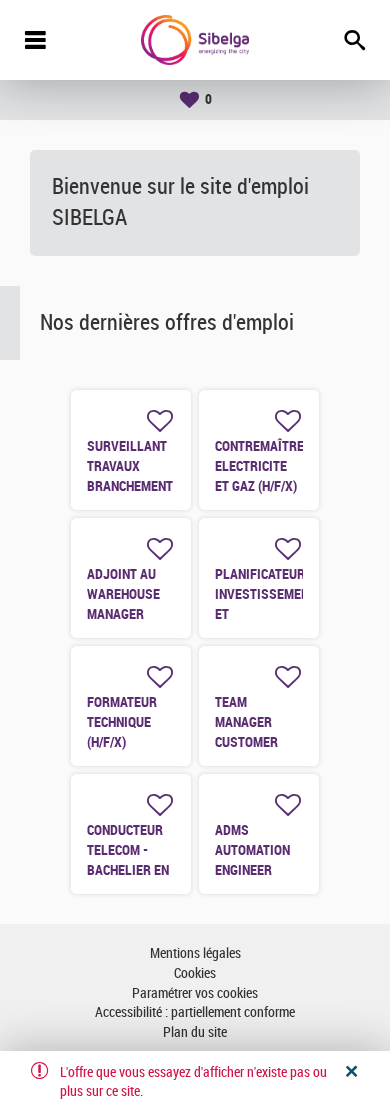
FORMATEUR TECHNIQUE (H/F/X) (122, 722)
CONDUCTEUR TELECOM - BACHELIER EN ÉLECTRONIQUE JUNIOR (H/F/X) (130, 870)
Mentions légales (195, 953)
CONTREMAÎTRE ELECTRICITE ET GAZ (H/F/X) (259, 466)
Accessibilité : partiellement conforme (195, 1012)
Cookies (195, 973)
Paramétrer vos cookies (195, 993)
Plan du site (195, 1032)
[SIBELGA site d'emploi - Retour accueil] (195, 40)
